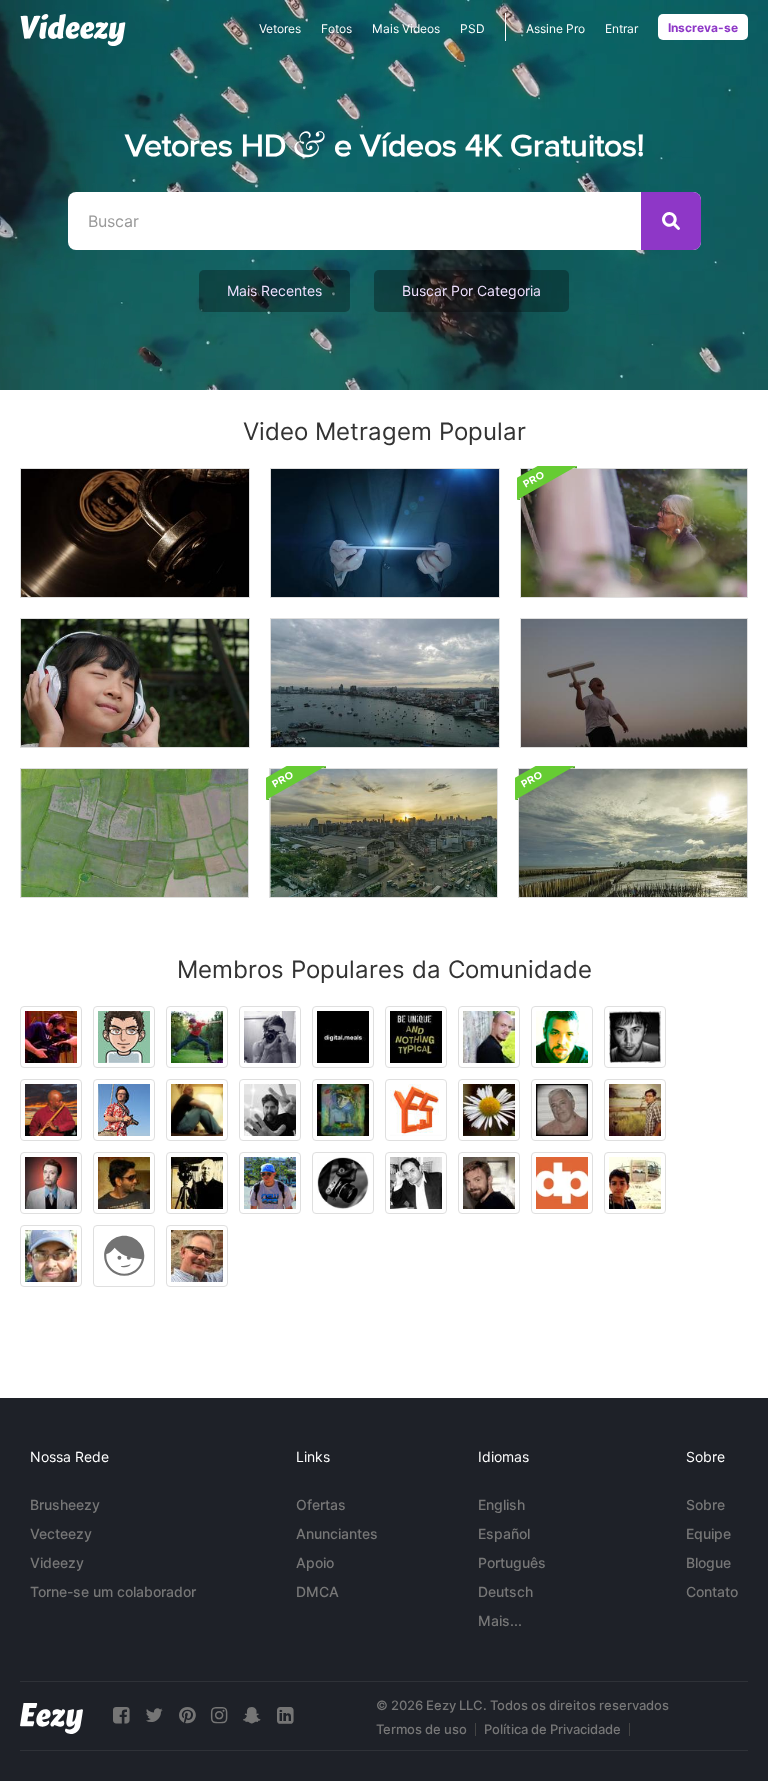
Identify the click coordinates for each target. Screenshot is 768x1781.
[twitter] (154, 1715)
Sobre (705, 1504)
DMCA (317, 1591)
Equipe (708, 1533)
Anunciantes (337, 1533)
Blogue (708, 1562)
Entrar (621, 28)
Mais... (500, 1620)
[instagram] (219, 1715)
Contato (712, 1591)
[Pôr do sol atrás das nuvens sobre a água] (633, 833)
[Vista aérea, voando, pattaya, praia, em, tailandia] (385, 683)
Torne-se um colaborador (113, 1591)
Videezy (57, 1562)
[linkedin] (285, 1715)
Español (504, 1533)
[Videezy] (73, 30)
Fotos (336, 28)
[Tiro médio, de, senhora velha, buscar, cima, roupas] (634, 533)
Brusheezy (65, 1504)
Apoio (315, 1562)
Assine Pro (555, 28)
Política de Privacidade (552, 1729)
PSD (472, 28)
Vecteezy (61, 1533)
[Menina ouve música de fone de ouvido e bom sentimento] (135, 683)
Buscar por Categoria (471, 290)
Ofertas (321, 1504)
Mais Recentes (274, 290)
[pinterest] (187, 1715)
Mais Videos (406, 28)
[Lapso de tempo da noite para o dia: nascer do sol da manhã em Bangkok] (383, 833)
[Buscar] (671, 221)
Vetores (280, 28)
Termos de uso (421, 1729)
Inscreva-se (703, 27)
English (501, 1504)
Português (512, 1562)
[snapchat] (252, 1715)
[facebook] (121, 1715)
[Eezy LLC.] (51, 1715)
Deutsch (505, 1591)
